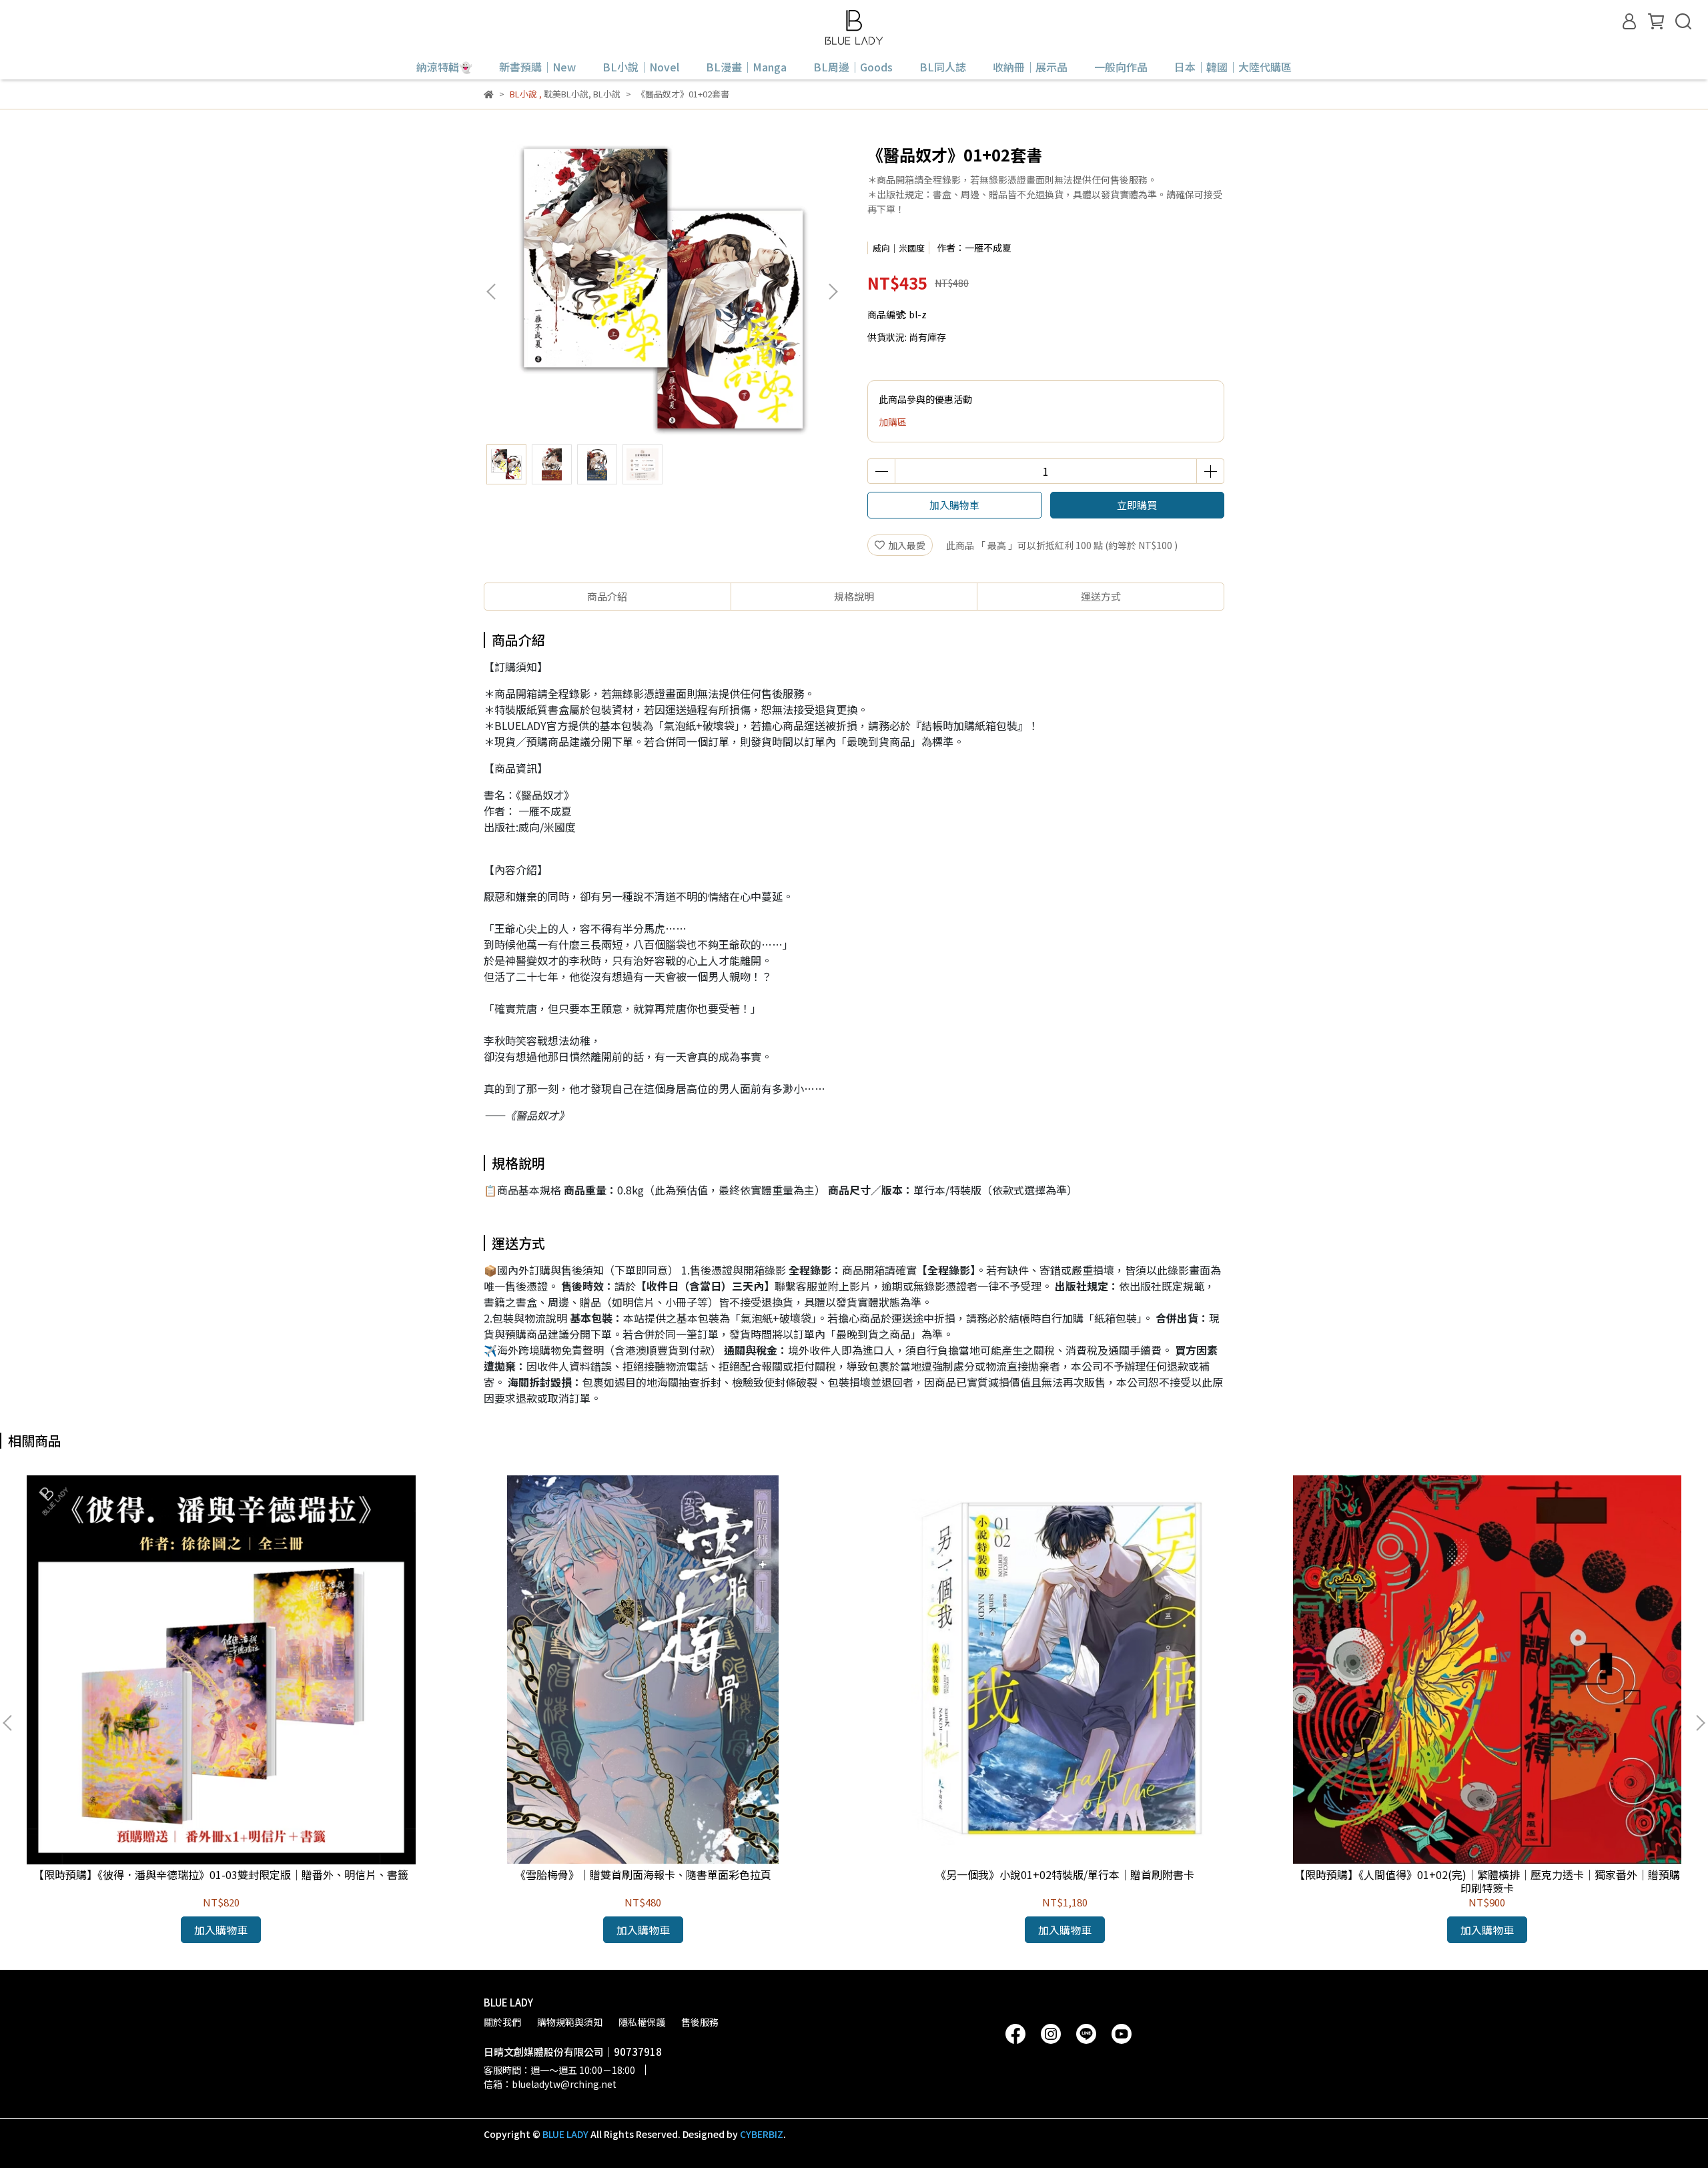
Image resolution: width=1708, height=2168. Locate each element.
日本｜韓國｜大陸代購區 (1233, 67)
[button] (833, 292)
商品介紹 (607, 596)
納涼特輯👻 (444, 67)
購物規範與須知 (570, 2022)
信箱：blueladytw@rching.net (550, 2084)
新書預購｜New (537, 67)
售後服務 (700, 2022)
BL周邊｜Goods (853, 67)
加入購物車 (954, 505)
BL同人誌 (943, 67)
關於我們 (502, 2022)
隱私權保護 (642, 2022)
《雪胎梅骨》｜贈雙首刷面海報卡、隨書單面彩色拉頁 (643, 1874)
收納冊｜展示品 (1030, 67)
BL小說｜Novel (641, 67)
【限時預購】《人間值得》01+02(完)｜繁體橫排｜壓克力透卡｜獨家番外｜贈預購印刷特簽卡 (1487, 1881)
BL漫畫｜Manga (746, 67)
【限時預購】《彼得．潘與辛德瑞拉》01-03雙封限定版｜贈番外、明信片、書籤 (221, 1874)
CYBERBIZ (762, 2134)
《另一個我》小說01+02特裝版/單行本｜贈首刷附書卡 (1065, 1874)
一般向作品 (1121, 67)
